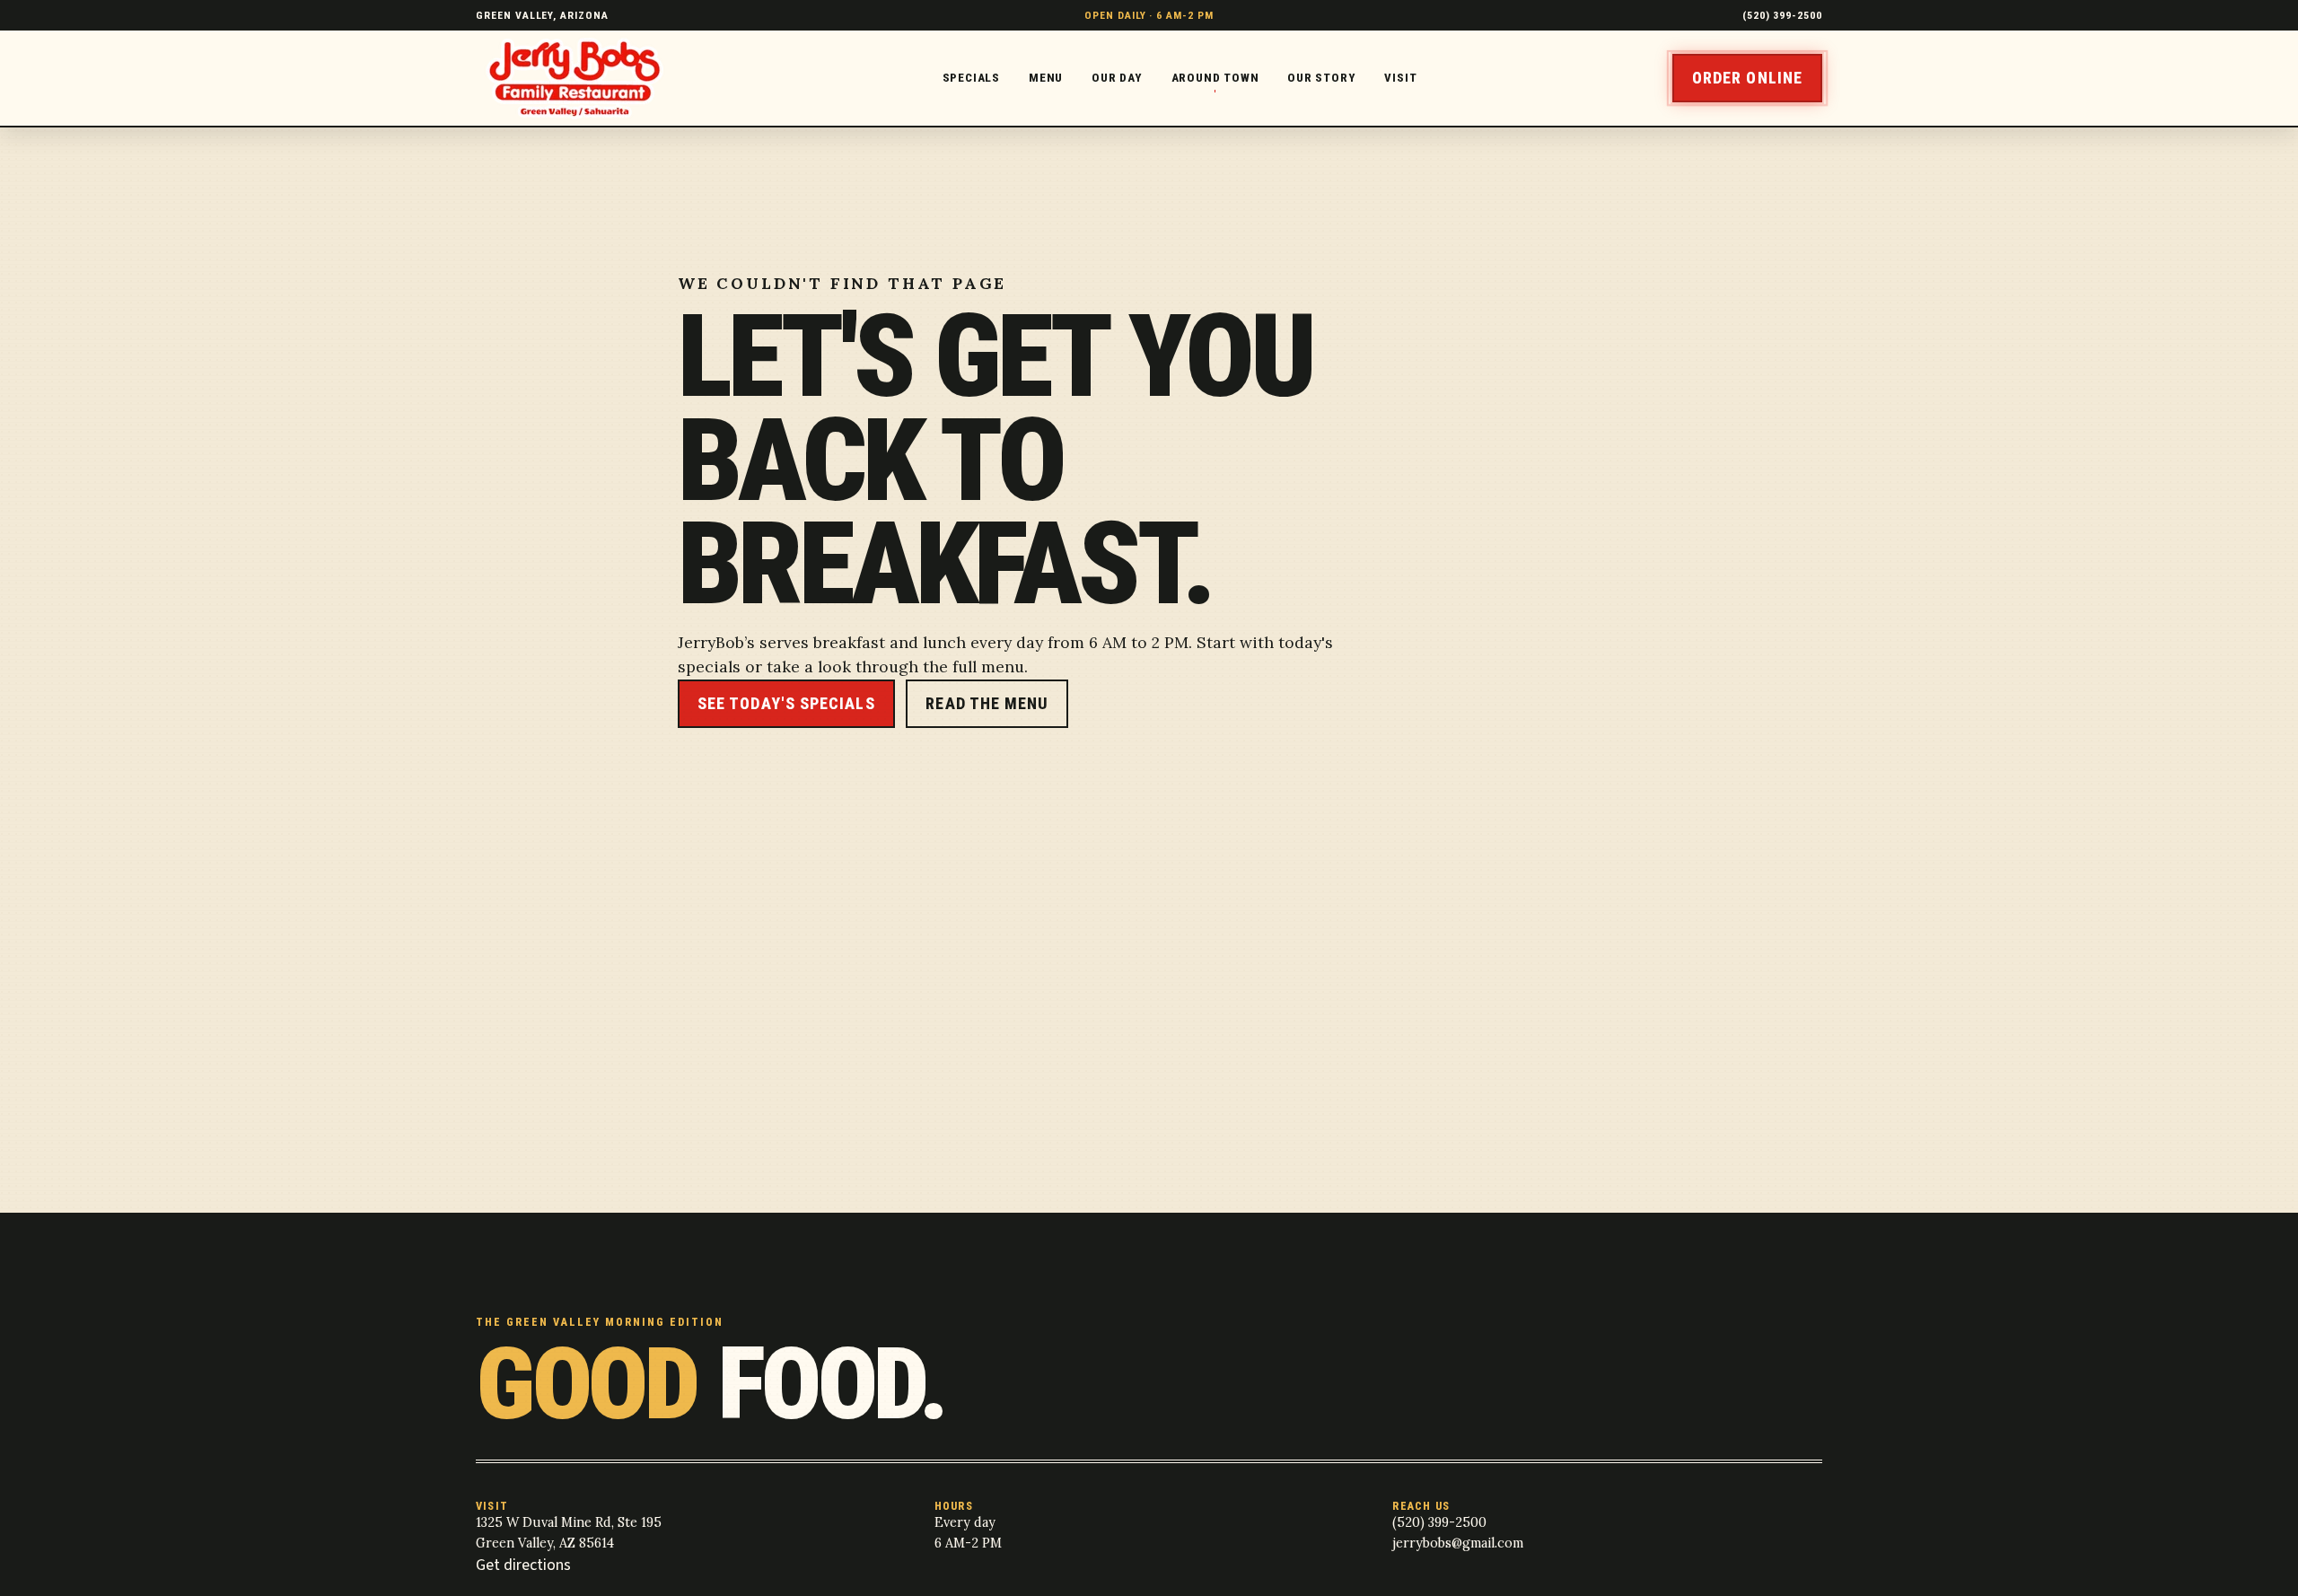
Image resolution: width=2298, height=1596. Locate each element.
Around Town (1215, 78)
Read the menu (987, 703)
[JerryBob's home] (581, 79)
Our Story (1321, 78)
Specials (971, 78)
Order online (1747, 78)
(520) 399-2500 (1782, 15)
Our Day (1117, 78)
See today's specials (786, 703)
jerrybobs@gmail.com (1458, 1543)
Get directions (523, 1565)
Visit (1400, 78)
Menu (1046, 78)
